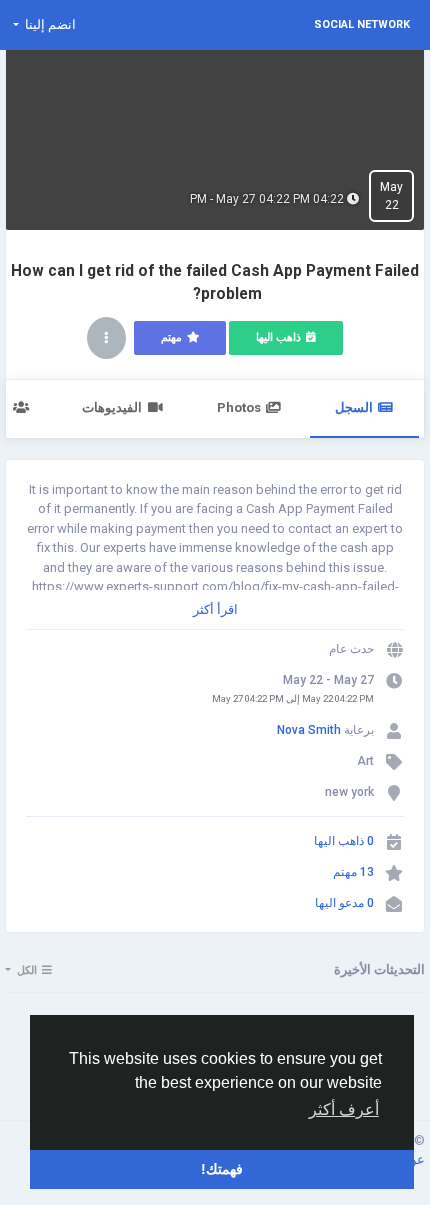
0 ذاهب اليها (344, 841)
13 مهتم (353, 872)
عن (414, 1159)
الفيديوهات (112, 407)
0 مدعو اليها (344, 903)
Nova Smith (309, 730)
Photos (239, 407)
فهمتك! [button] (222, 1169)
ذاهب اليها (278, 337)
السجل (354, 407)
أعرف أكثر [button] (344, 1109)
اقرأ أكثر (215, 609)
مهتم (171, 337)
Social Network (362, 24)
